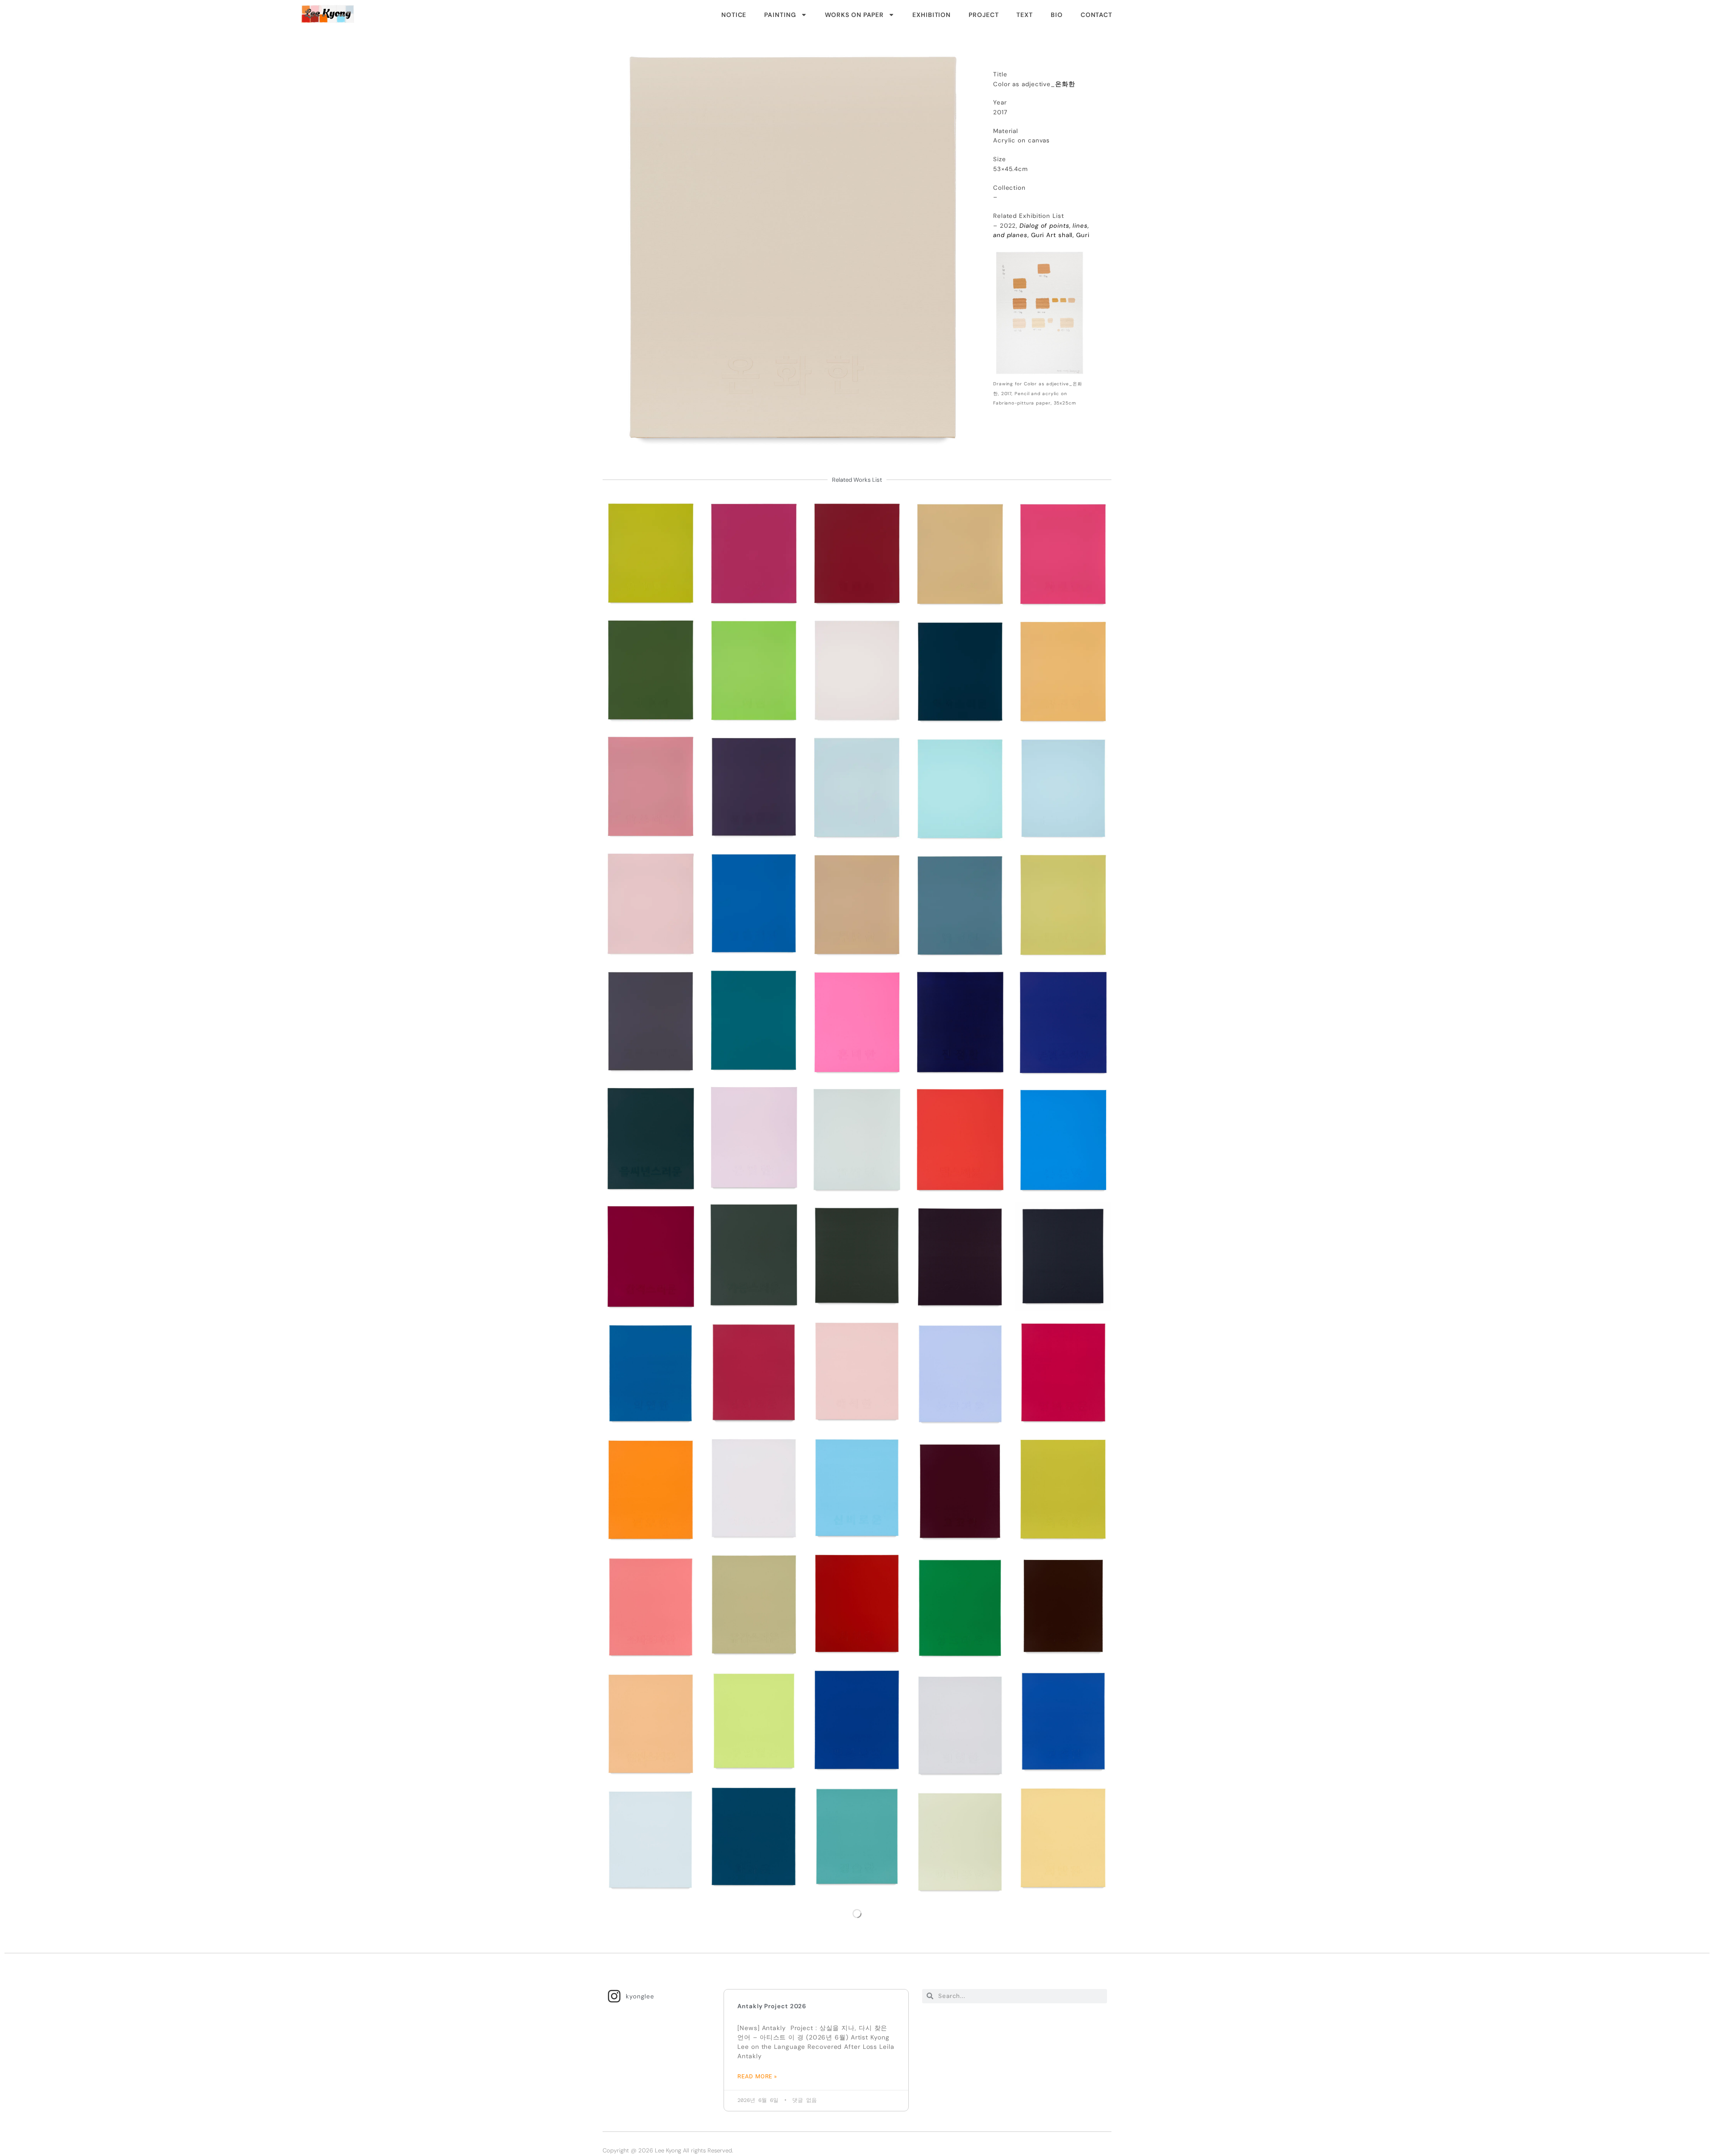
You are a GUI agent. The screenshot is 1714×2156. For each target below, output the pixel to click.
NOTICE (734, 15)
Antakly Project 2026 (772, 2006)
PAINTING (780, 15)
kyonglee (640, 1996)
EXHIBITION (932, 15)
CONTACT (1096, 15)
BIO (1057, 15)
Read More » (757, 2076)
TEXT (1025, 15)
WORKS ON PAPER (855, 15)
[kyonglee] (614, 1996)
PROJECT (984, 15)
